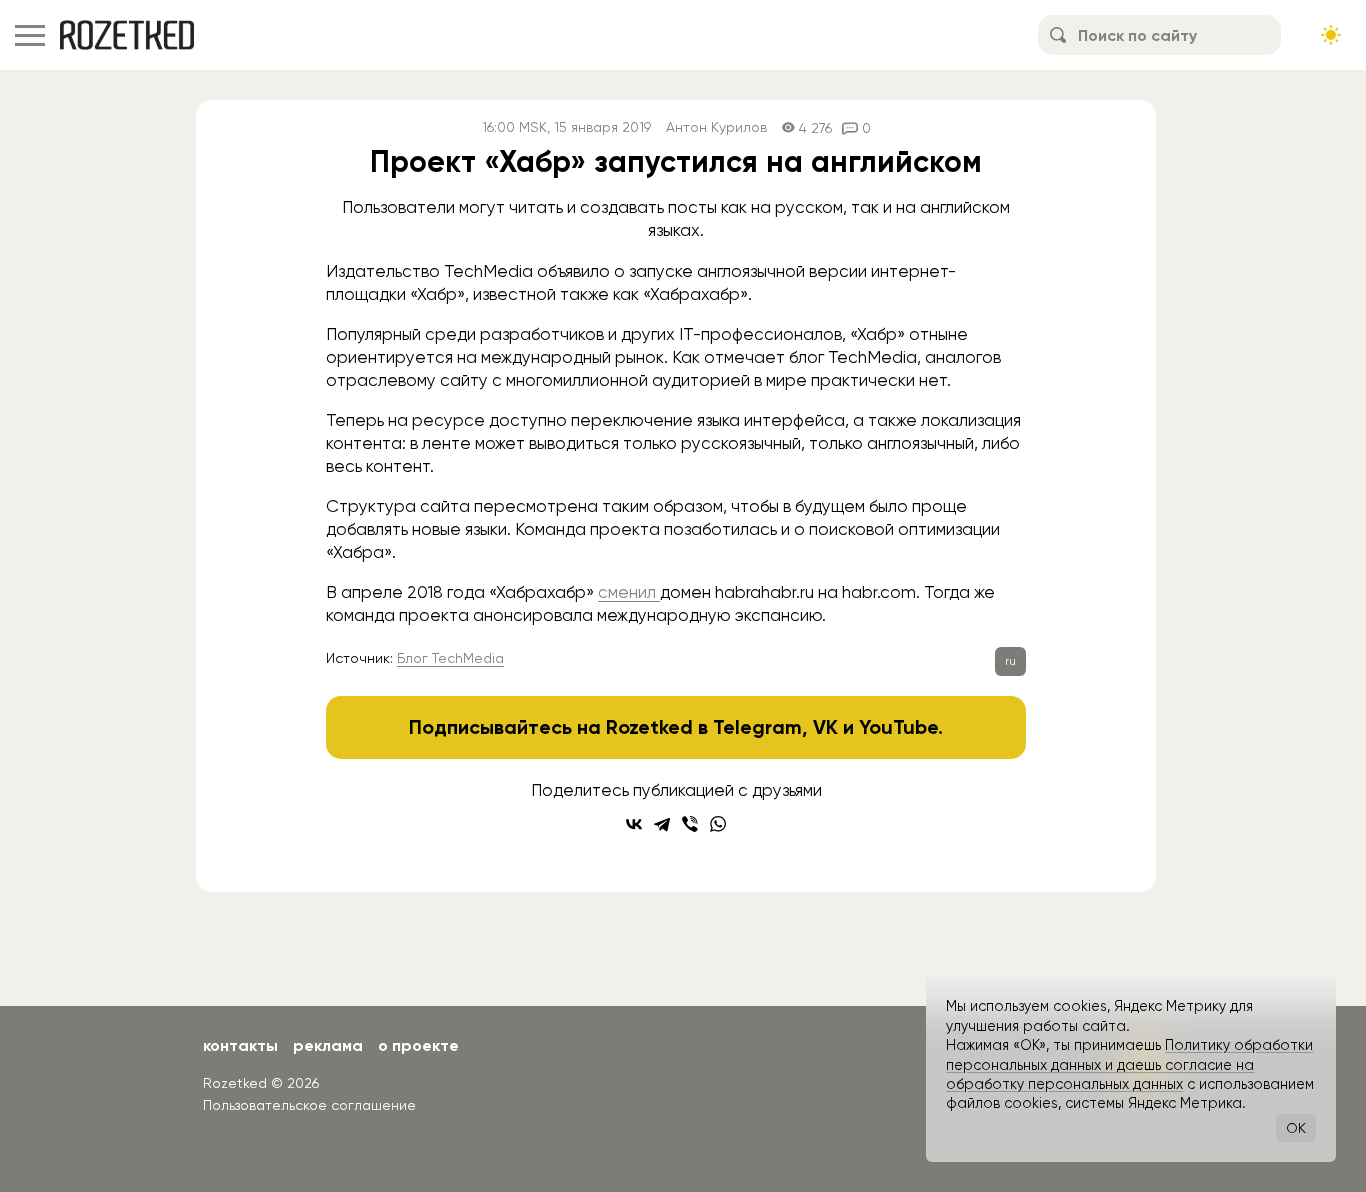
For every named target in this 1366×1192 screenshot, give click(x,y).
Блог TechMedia (450, 658)
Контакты (240, 1045)
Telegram (757, 727)
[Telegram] (662, 824)
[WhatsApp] (718, 824)
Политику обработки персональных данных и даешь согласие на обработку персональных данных (1129, 1064)
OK (1296, 1128)
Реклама (328, 1045)
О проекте (418, 1045)
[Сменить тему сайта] (1331, 35)
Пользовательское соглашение (309, 1105)
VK (825, 727)
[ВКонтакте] (634, 824)
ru (1010, 661)
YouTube (898, 727)
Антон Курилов (716, 127)
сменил (629, 592)
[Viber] (690, 824)
